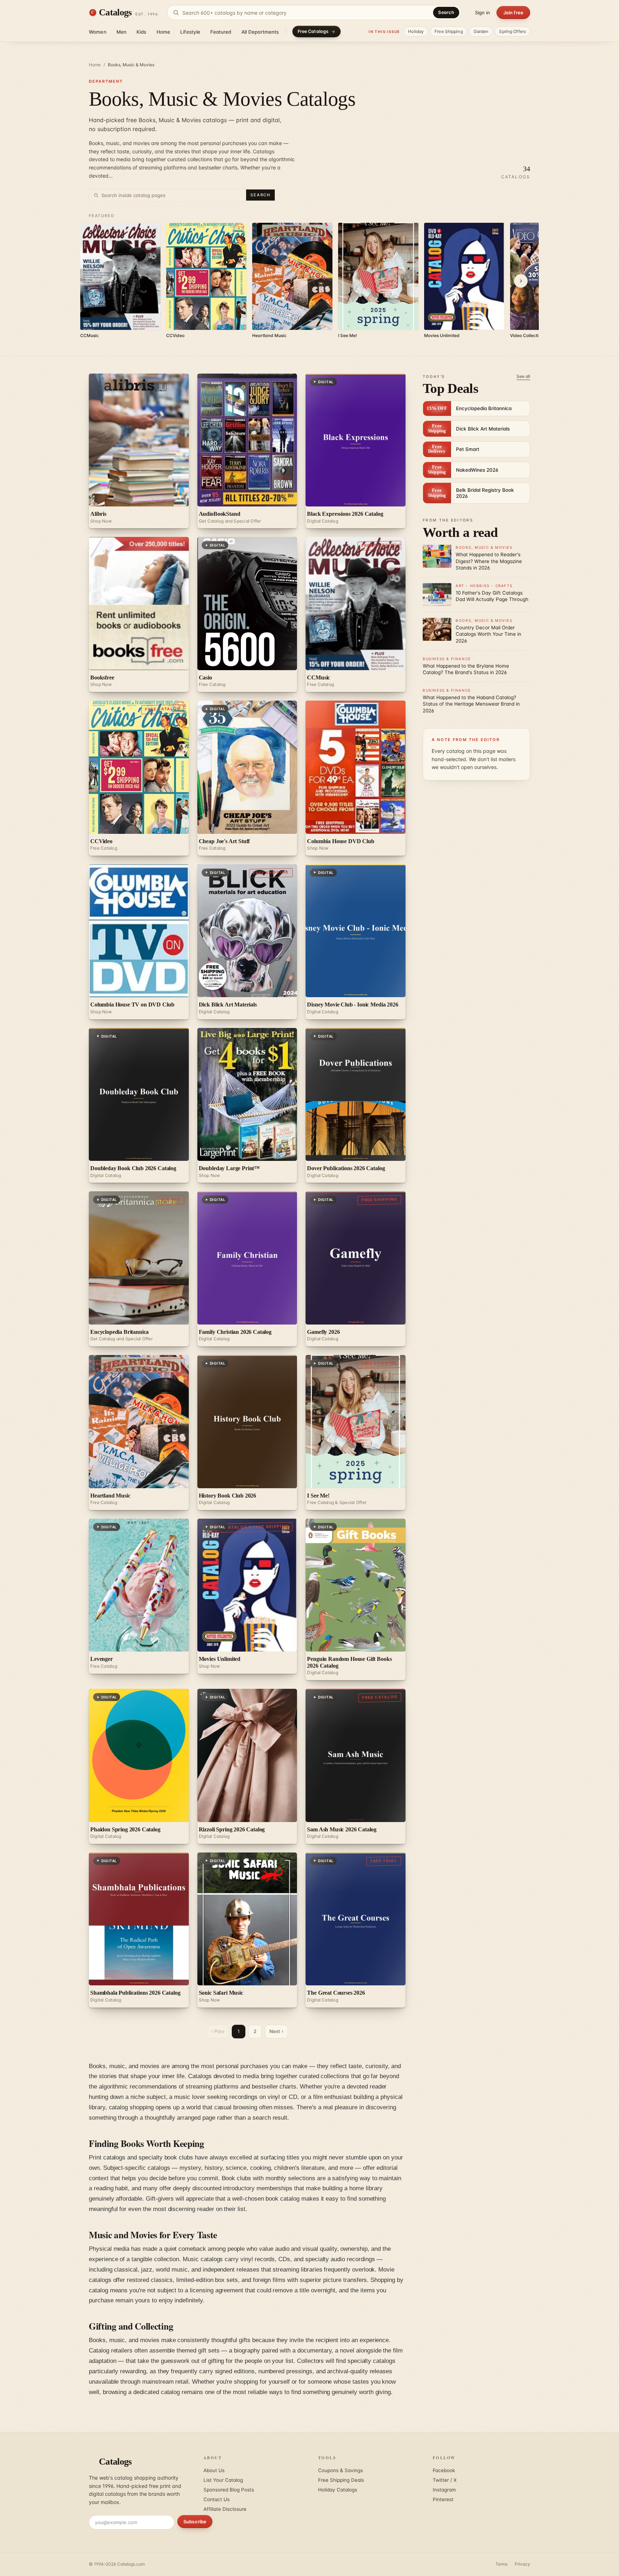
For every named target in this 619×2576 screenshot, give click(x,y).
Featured (221, 32)
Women (98, 32)
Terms (502, 2564)
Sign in (483, 13)
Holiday (416, 31)
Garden (481, 31)
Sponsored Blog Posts (229, 2490)
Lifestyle (190, 32)
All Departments (260, 32)
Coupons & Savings (340, 2470)
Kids (141, 32)
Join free (513, 13)
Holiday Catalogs (338, 2490)
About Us (214, 2470)
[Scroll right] (521, 281)
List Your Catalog (223, 2480)
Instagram (444, 2490)
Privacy (522, 2564)
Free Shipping (449, 31)
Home (164, 32)
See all (523, 376)
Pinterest (443, 2499)
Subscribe (195, 2522)
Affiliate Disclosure (225, 2509)
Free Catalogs (313, 31)
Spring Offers (512, 31)
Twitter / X (445, 2480)
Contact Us (217, 2499)
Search (446, 12)
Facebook (444, 2470)
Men (121, 32)
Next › (276, 2031)
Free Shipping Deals (341, 2480)
